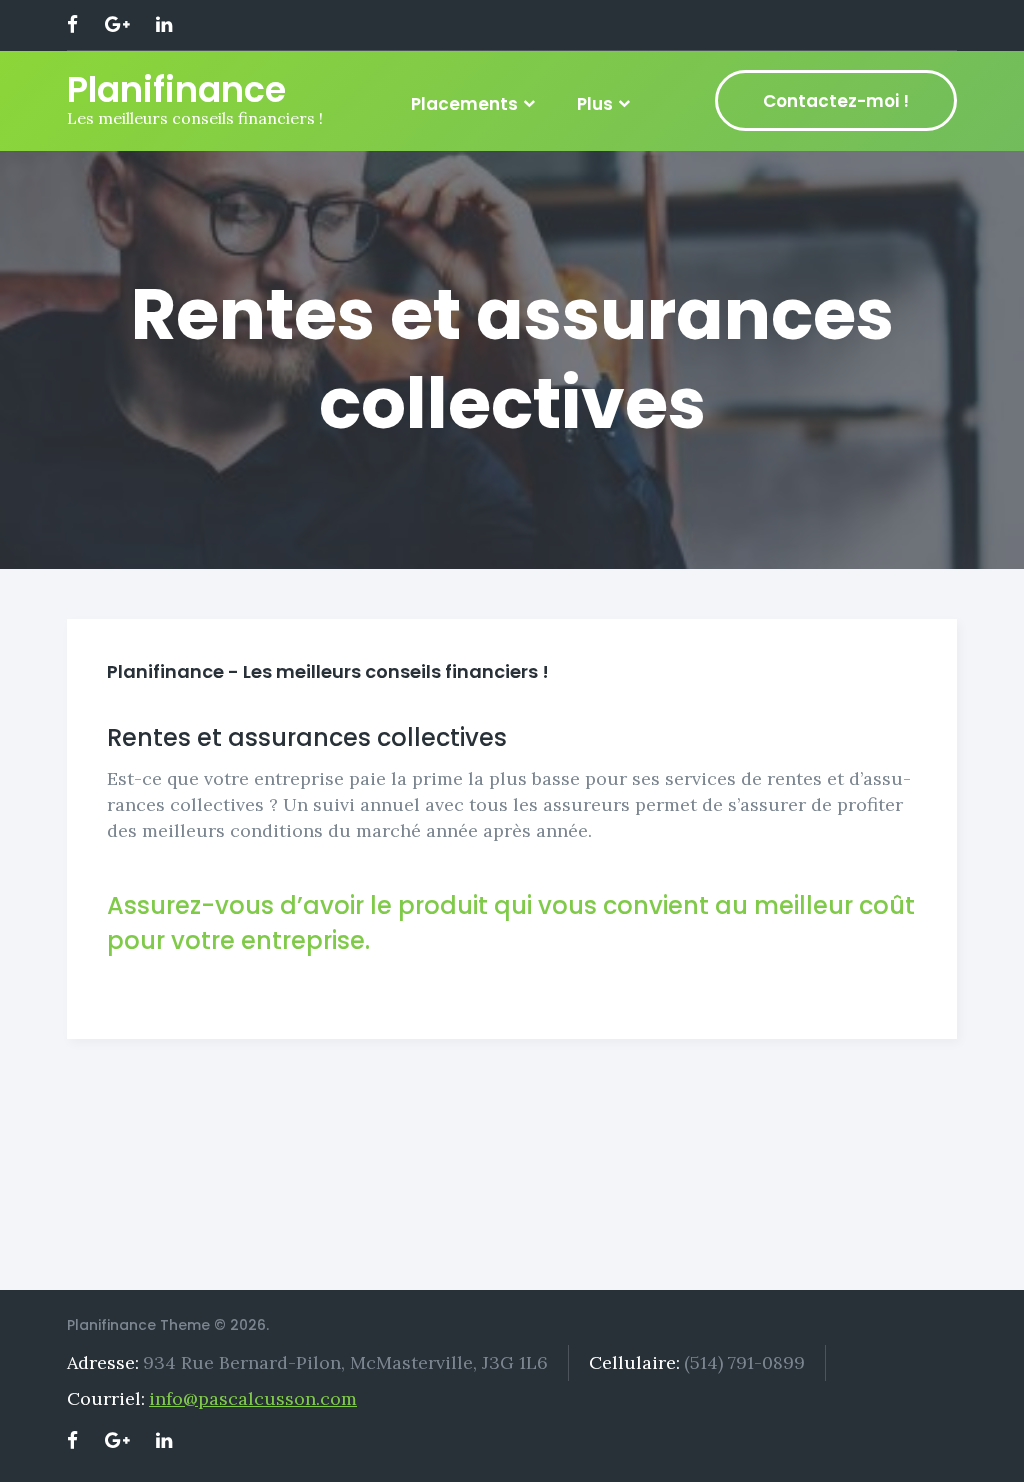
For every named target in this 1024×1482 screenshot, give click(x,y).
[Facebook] (72, 25)
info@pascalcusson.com (253, 1398)
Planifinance (176, 89)
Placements (464, 104)
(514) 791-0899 (744, 1362)
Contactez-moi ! (836, 101)
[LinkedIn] (164, 25)
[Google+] (117, 25)
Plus (595, 104)
